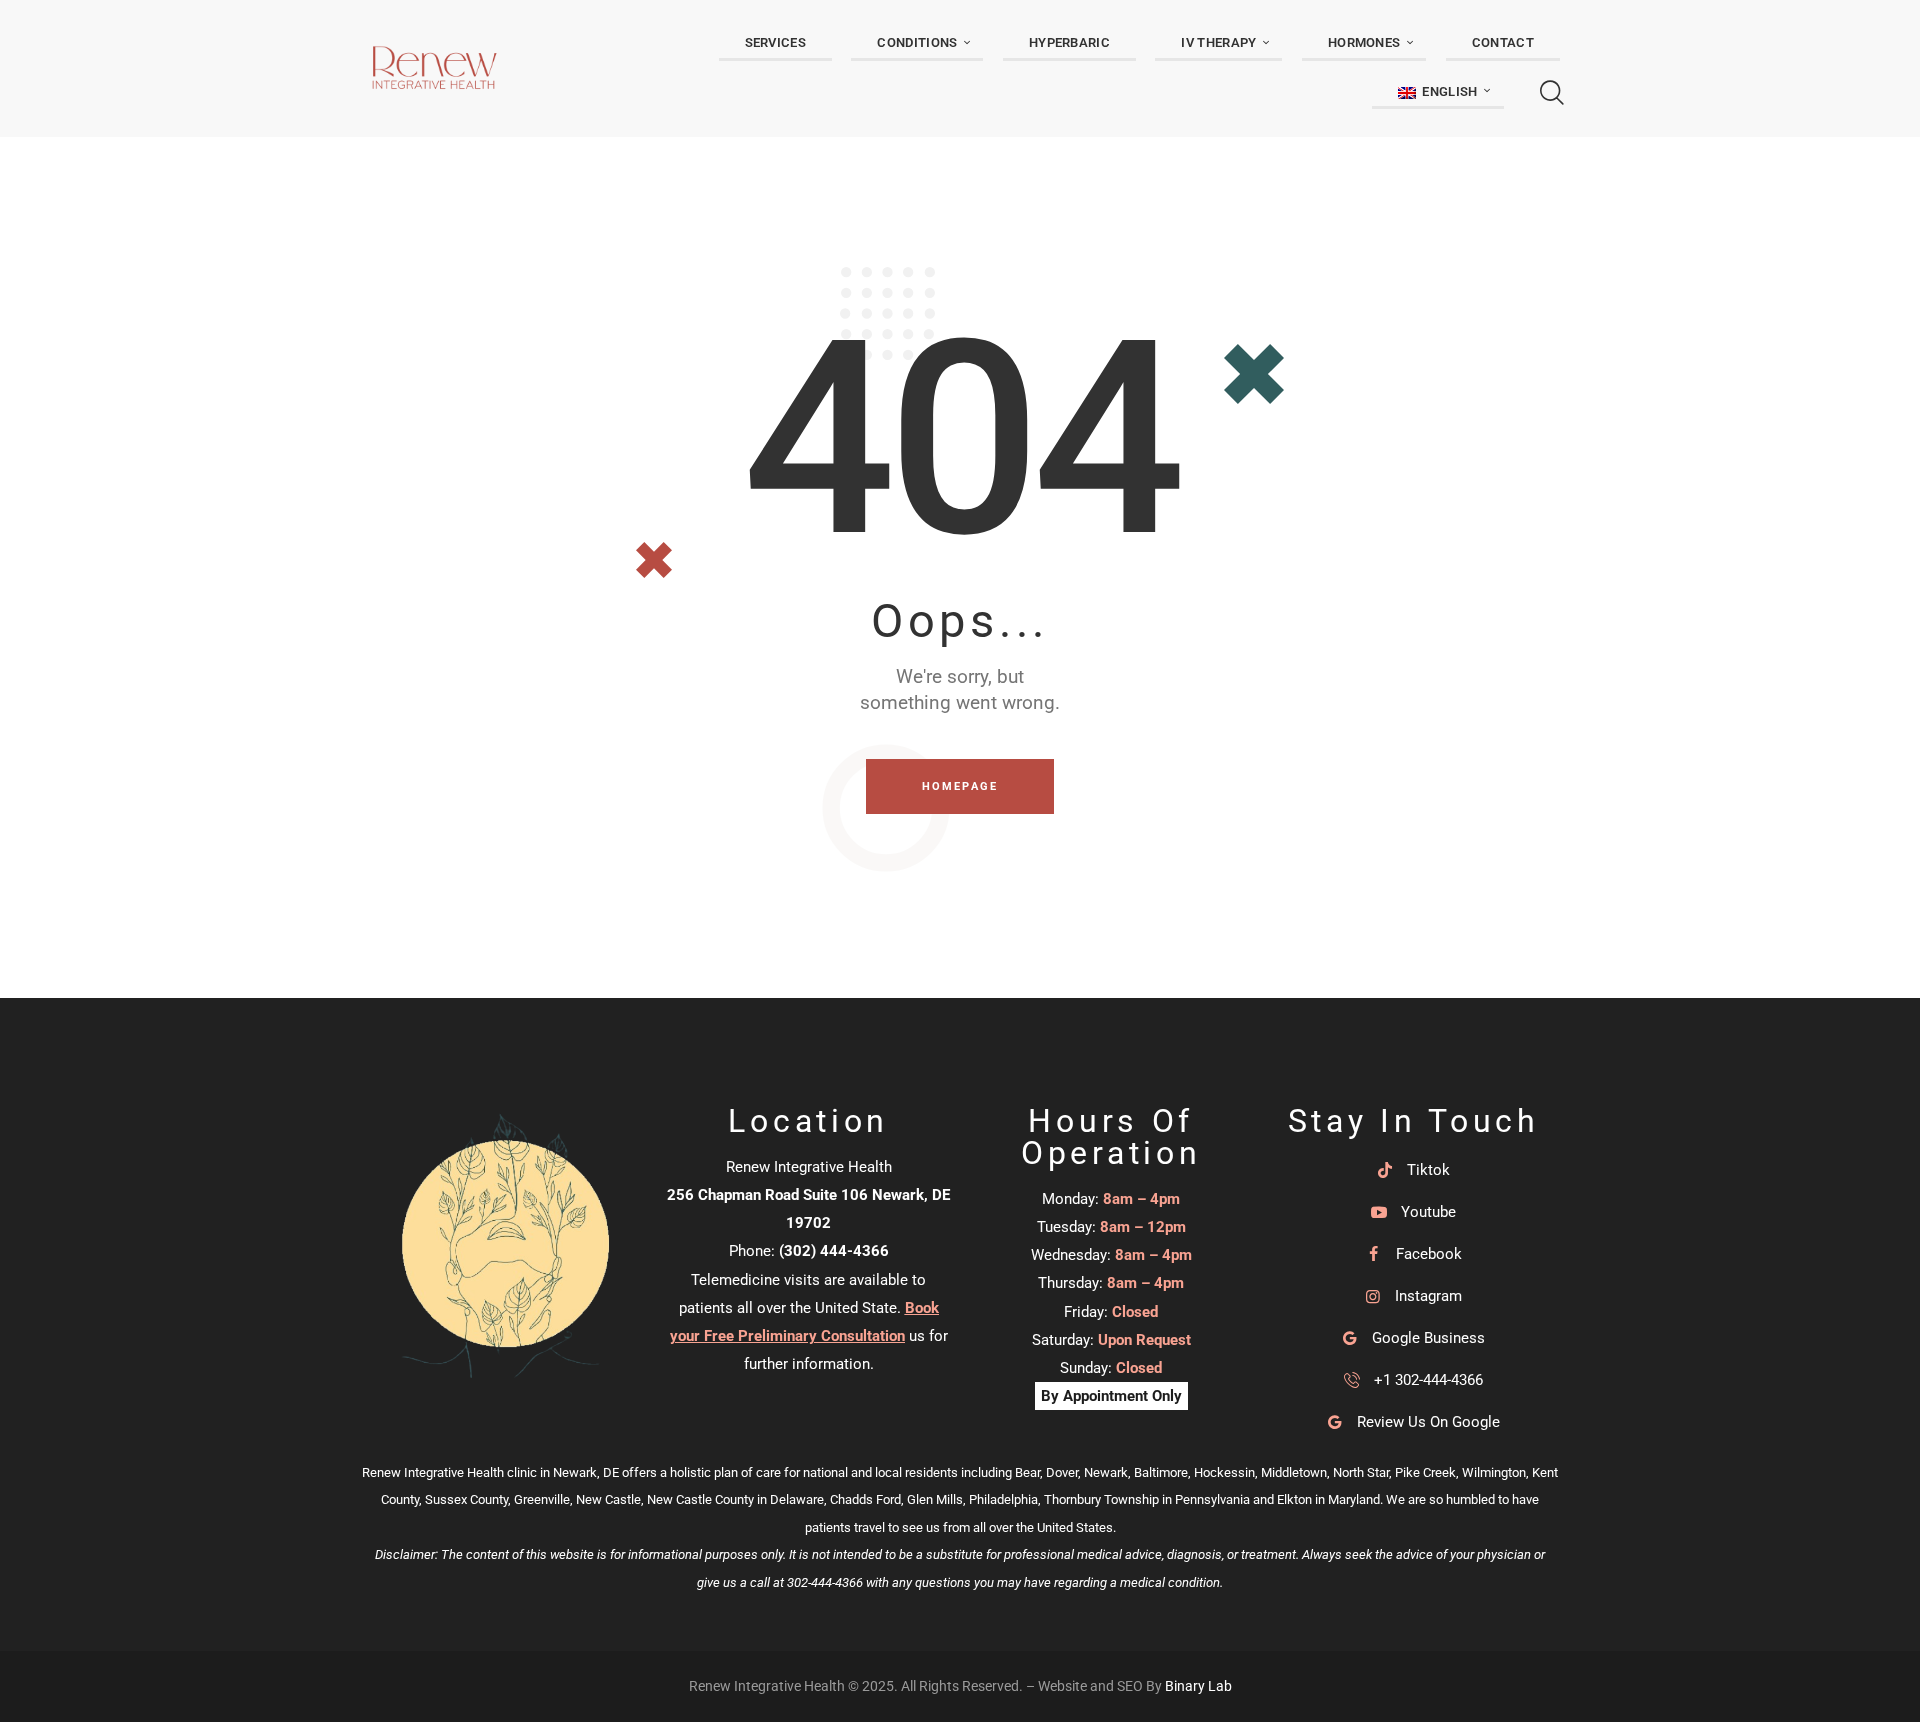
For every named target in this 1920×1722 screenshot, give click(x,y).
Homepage (960, 786)
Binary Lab (1198, 1686)
